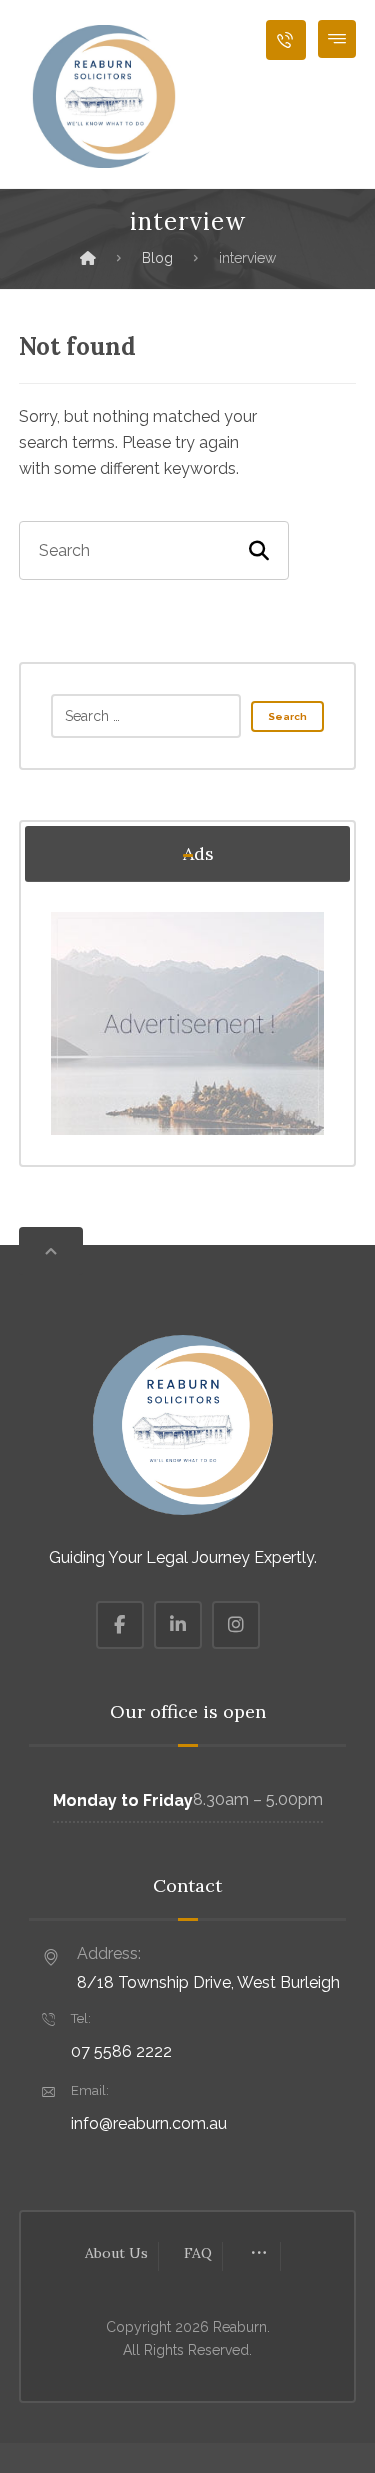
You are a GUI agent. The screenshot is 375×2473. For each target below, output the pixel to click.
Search (287, 716)
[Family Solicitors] (104, 96)
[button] (337, 39)
